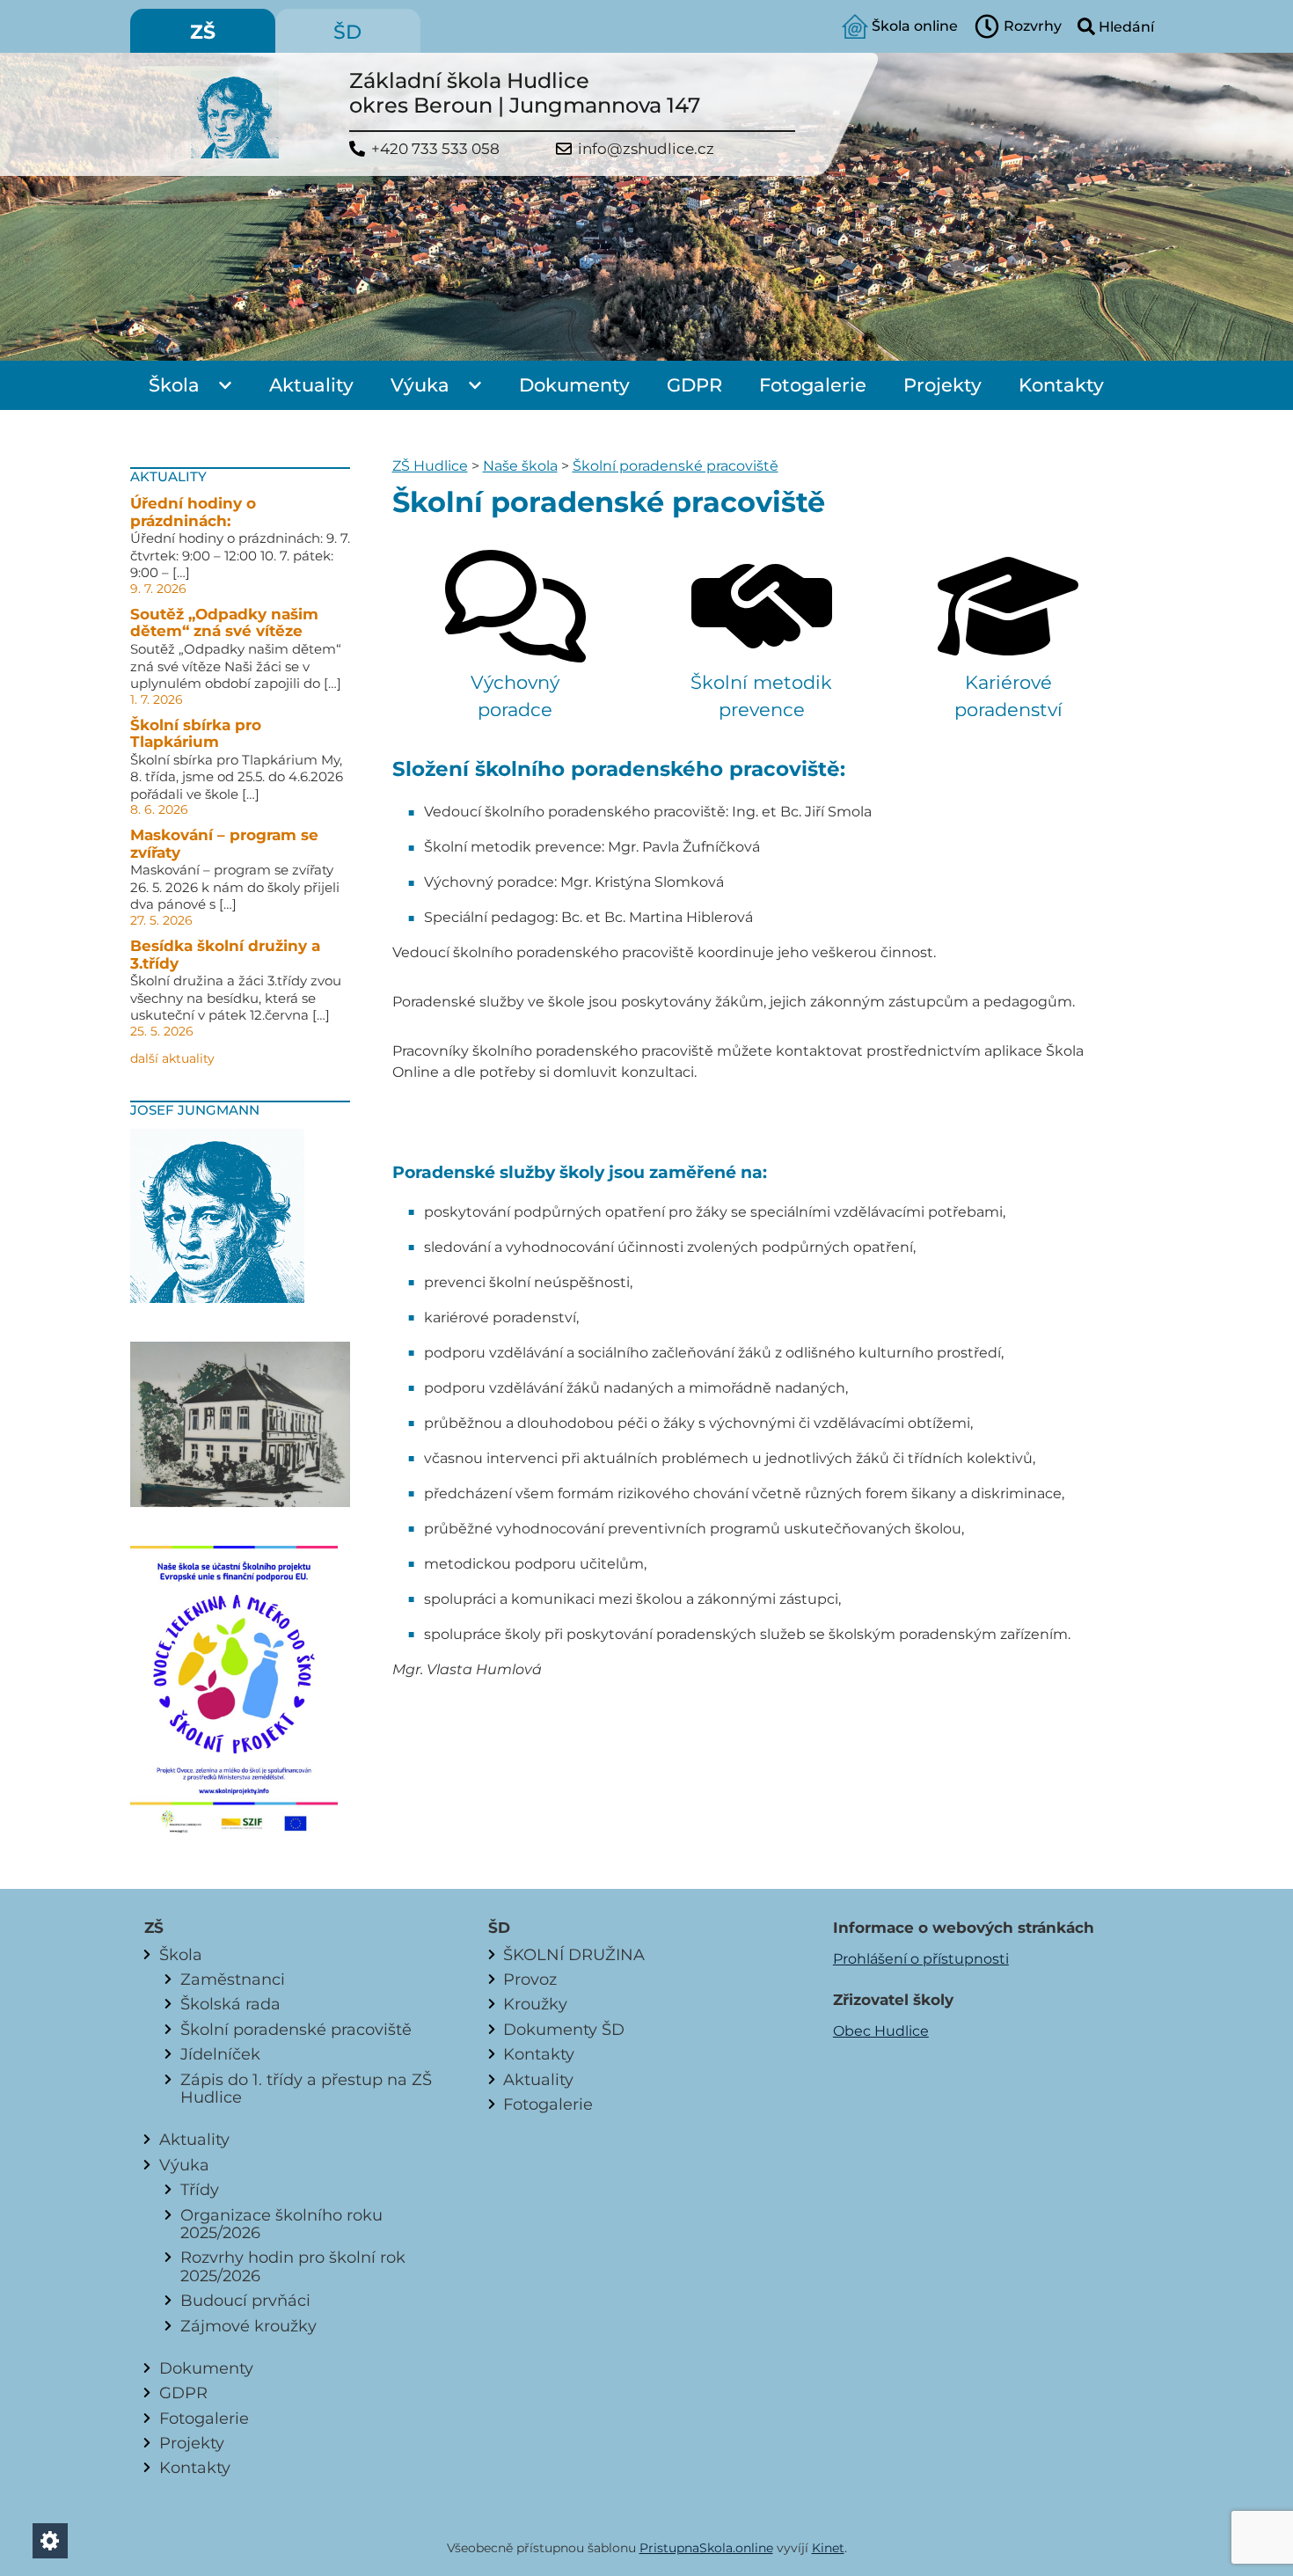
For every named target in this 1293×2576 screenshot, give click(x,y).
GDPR (694, 385)
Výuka (420, 385)
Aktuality (311, 385)
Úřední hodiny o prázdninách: (193, 512)
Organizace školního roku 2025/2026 (281, 2224)
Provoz (530, 1979)
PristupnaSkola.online (706, 2548)
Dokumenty (574, 385)
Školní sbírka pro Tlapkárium (196, 734)
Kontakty (1061, 385)
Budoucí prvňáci (245, 2300)
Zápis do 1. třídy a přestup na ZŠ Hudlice (306, 2088)
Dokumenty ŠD (564, 2029)
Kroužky (535, 2004)
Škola (174, 385)
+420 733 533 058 (435, 149)
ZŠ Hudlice (430, 466)
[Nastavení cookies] (50, 2541)
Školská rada (230, 2004)
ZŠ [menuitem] (203, 32)
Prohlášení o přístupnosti (921, 1959)
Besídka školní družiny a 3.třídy (225, 955)
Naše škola (520, 466)
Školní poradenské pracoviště (676, 466)
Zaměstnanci (233, 1979)
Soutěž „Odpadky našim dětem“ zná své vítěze (224, 623)
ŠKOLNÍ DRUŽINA (574, 1954)
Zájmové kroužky (248, 2326)
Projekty (942, 385)
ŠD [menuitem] (347, 32)
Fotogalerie (813, 385)
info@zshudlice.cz (646, 149)
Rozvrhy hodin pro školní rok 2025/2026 (293, 2266)
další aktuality (172, 1058)
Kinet (828, 2548)
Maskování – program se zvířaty (224, 844)
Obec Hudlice (881, 2031)
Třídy (200, 2189)
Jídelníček (220, 2054)
